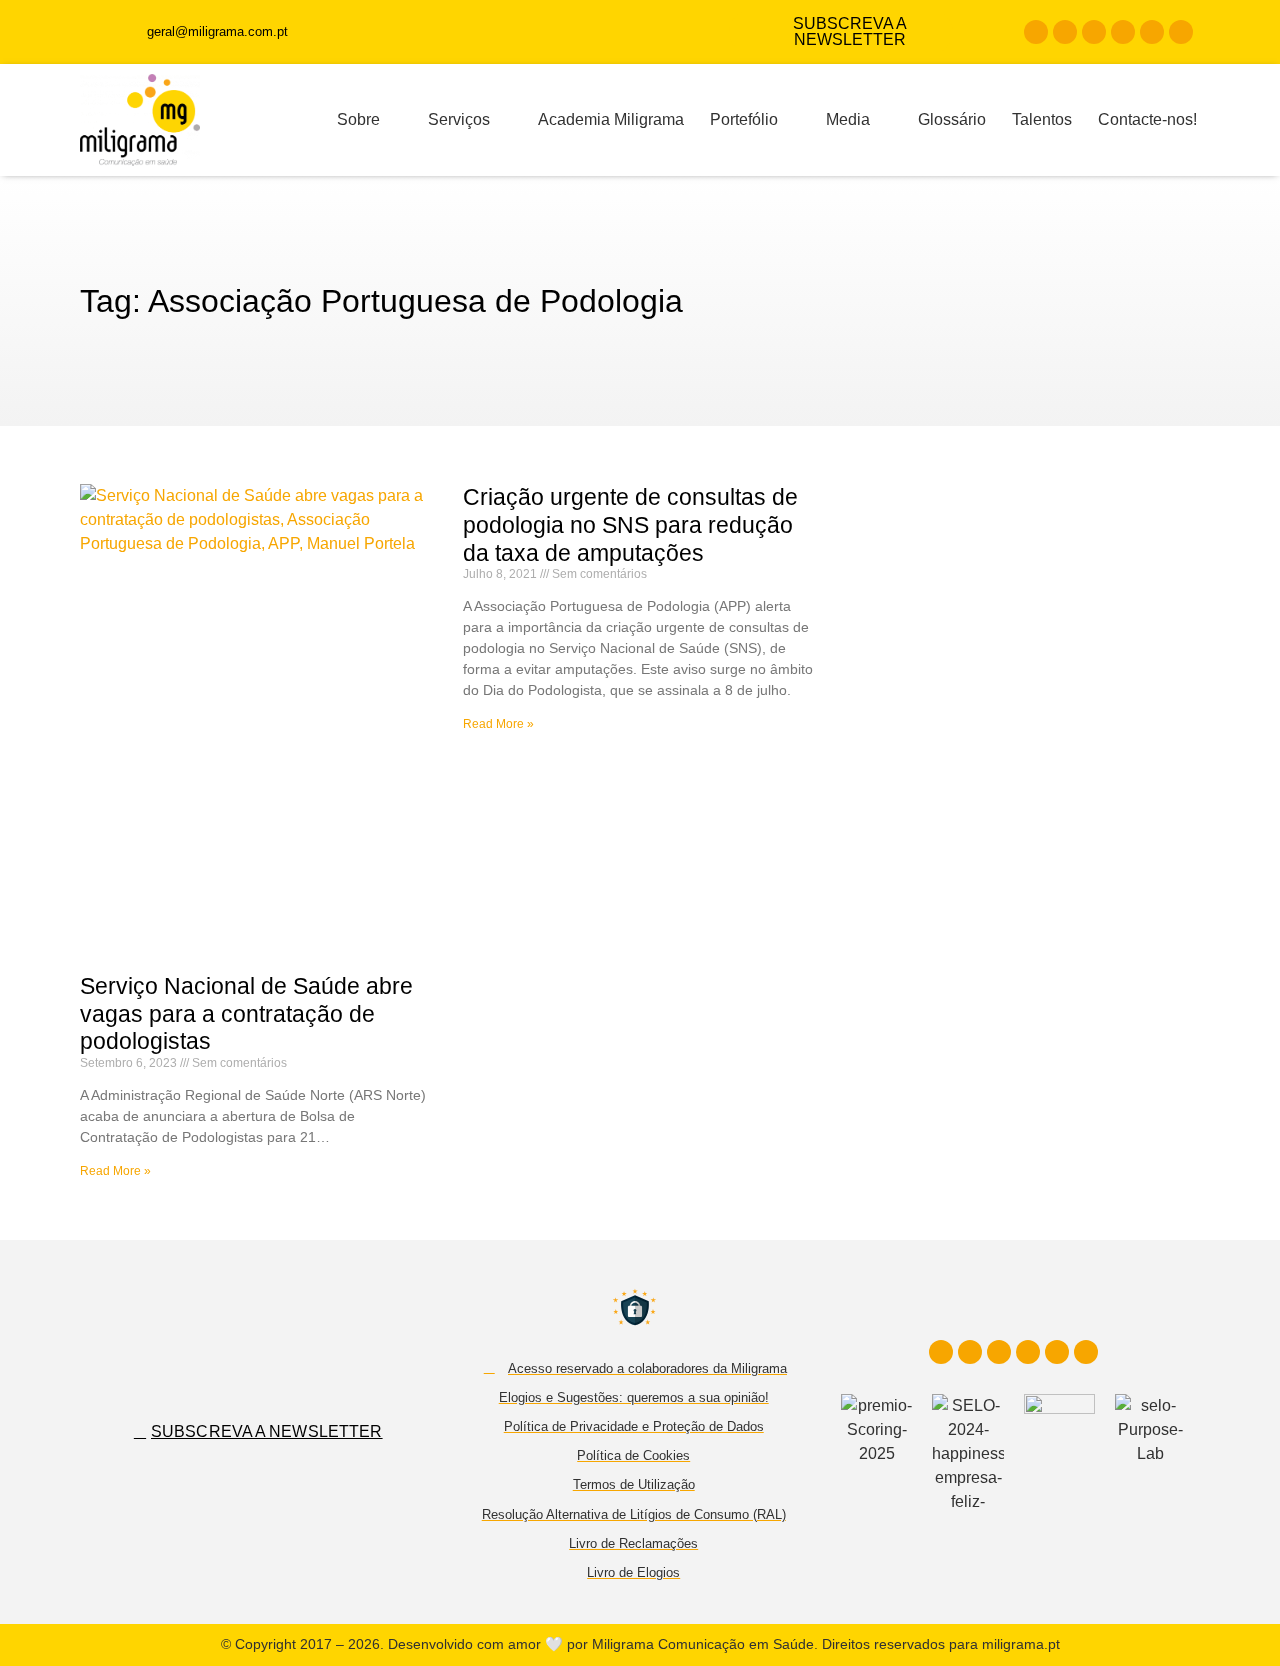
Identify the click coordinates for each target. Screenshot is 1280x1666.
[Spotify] (1181, 32)
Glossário (952, 119)
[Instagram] (1065, 32)
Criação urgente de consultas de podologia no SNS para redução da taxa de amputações (630, 524)
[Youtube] (1123, 32)
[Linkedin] (1094, 32)
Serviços (459, 119)
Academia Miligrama (611, 119)
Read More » (115, 1171)
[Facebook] (1036, 32)
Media (848, 119)
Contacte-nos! (1147, 119)
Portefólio (744, 119)
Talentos (1042, 119)
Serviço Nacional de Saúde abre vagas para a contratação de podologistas (246, 1013)
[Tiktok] (1152, 32)
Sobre (358, 119)
